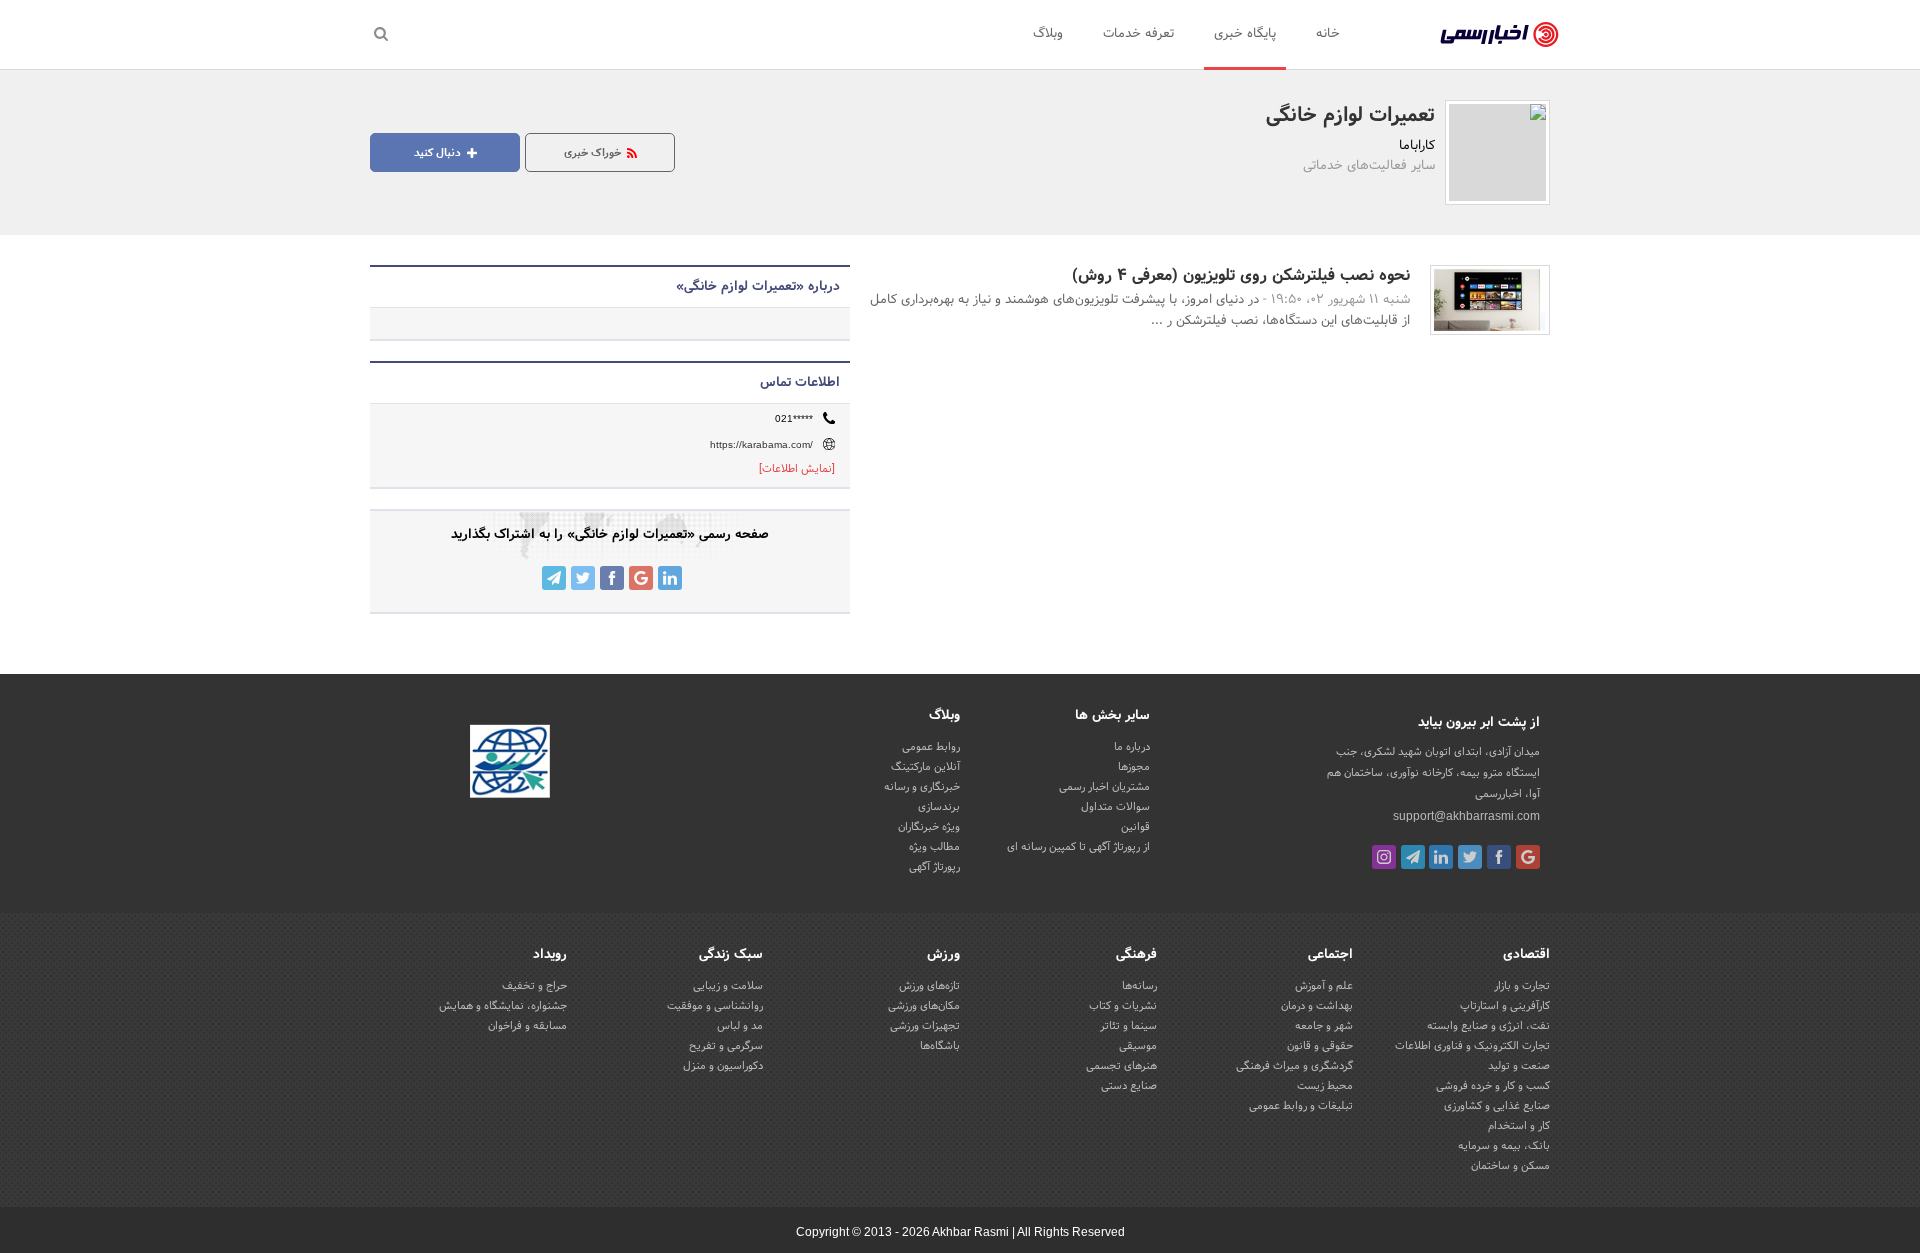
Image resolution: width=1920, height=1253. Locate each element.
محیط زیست (1325, 1086)
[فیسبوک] (1499, 857)
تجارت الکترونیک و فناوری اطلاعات (1472, 1046)
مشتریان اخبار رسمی (1104, 787)
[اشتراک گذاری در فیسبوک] (612, 578)
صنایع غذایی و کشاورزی (1497, 1106)
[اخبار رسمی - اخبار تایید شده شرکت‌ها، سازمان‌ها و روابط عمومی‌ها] (1499, 35)
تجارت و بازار (1522, 986)
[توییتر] (1470, 857)
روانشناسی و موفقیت (715, 1006)
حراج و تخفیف (534, 986)
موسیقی (1138, 1046)
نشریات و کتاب (1123, 1006)
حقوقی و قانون (1320, 1046)
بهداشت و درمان (1317, 1006)
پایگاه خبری (1245, 34)
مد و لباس (740, 1026)
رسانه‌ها (1139, 986)
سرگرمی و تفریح (726, 1046)
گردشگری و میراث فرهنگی (1294, 1066)
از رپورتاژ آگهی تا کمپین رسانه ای (1078, 847)
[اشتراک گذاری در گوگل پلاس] (641, 578)
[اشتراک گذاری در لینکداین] (670, 578)
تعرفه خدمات (1138, 34)
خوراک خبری (594, 153)
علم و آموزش (1324, 986)
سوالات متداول (1115, 807)
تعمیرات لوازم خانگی (1350, 116)
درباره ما (1132, 747)
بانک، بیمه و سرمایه (1504, 1146)
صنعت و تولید (1519, 1066)
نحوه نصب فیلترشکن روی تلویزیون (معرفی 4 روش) (1241, 275)
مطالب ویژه (934, 847)
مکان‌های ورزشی (924, 1006)
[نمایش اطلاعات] (797, 469)
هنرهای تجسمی (1121, 1066)
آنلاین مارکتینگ (925, 767)
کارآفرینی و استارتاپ (1505, 1006)
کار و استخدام (1519, 1126)
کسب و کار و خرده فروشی (1493, 1086)
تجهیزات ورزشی (925, 1026)
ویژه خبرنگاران (929, 827)
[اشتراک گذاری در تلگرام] (554, 578)
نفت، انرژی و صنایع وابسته (1488, 1026)
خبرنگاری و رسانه (922, 787)
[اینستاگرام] (1384, 857)
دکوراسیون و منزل (723, 1066)
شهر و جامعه (1324, 1026)
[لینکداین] (1441, 857)
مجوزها (1134, 767)
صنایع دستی (1129, 1086)
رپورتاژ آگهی (934, 867)
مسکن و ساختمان (1510, 1166)
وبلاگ (1048, 34)
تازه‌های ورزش (929, 986)
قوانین (1135, 827)
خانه (1328, 34)
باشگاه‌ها (940, 1046)
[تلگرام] (1413, 857)
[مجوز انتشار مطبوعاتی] (510, 764)
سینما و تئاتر (1128, 1026)
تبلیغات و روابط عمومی (1301, 1106)
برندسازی (939, 807)
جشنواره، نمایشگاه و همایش (503, 1006)
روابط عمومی (931, 747)
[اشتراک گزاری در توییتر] (583, 578)
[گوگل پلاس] (1528, 857)
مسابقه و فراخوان (527, 1026)
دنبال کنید (439, 153)
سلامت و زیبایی (728, 986)
